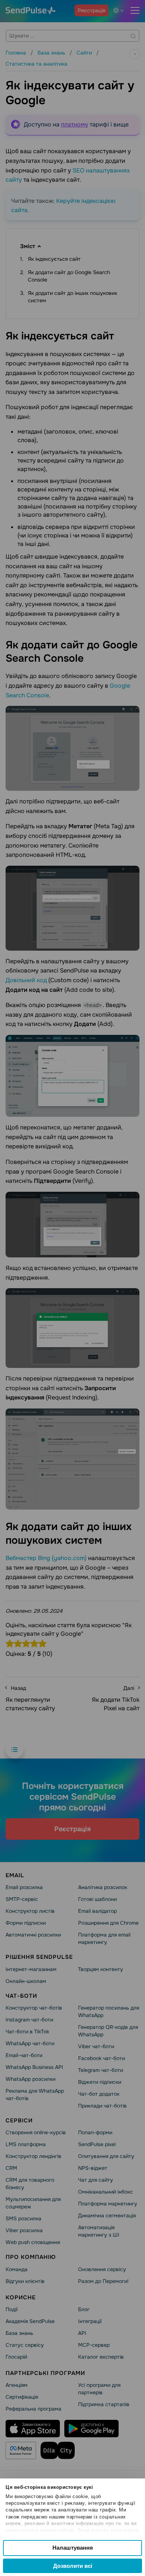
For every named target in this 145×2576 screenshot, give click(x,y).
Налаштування (73, 2548)
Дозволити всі (73, 2566)
